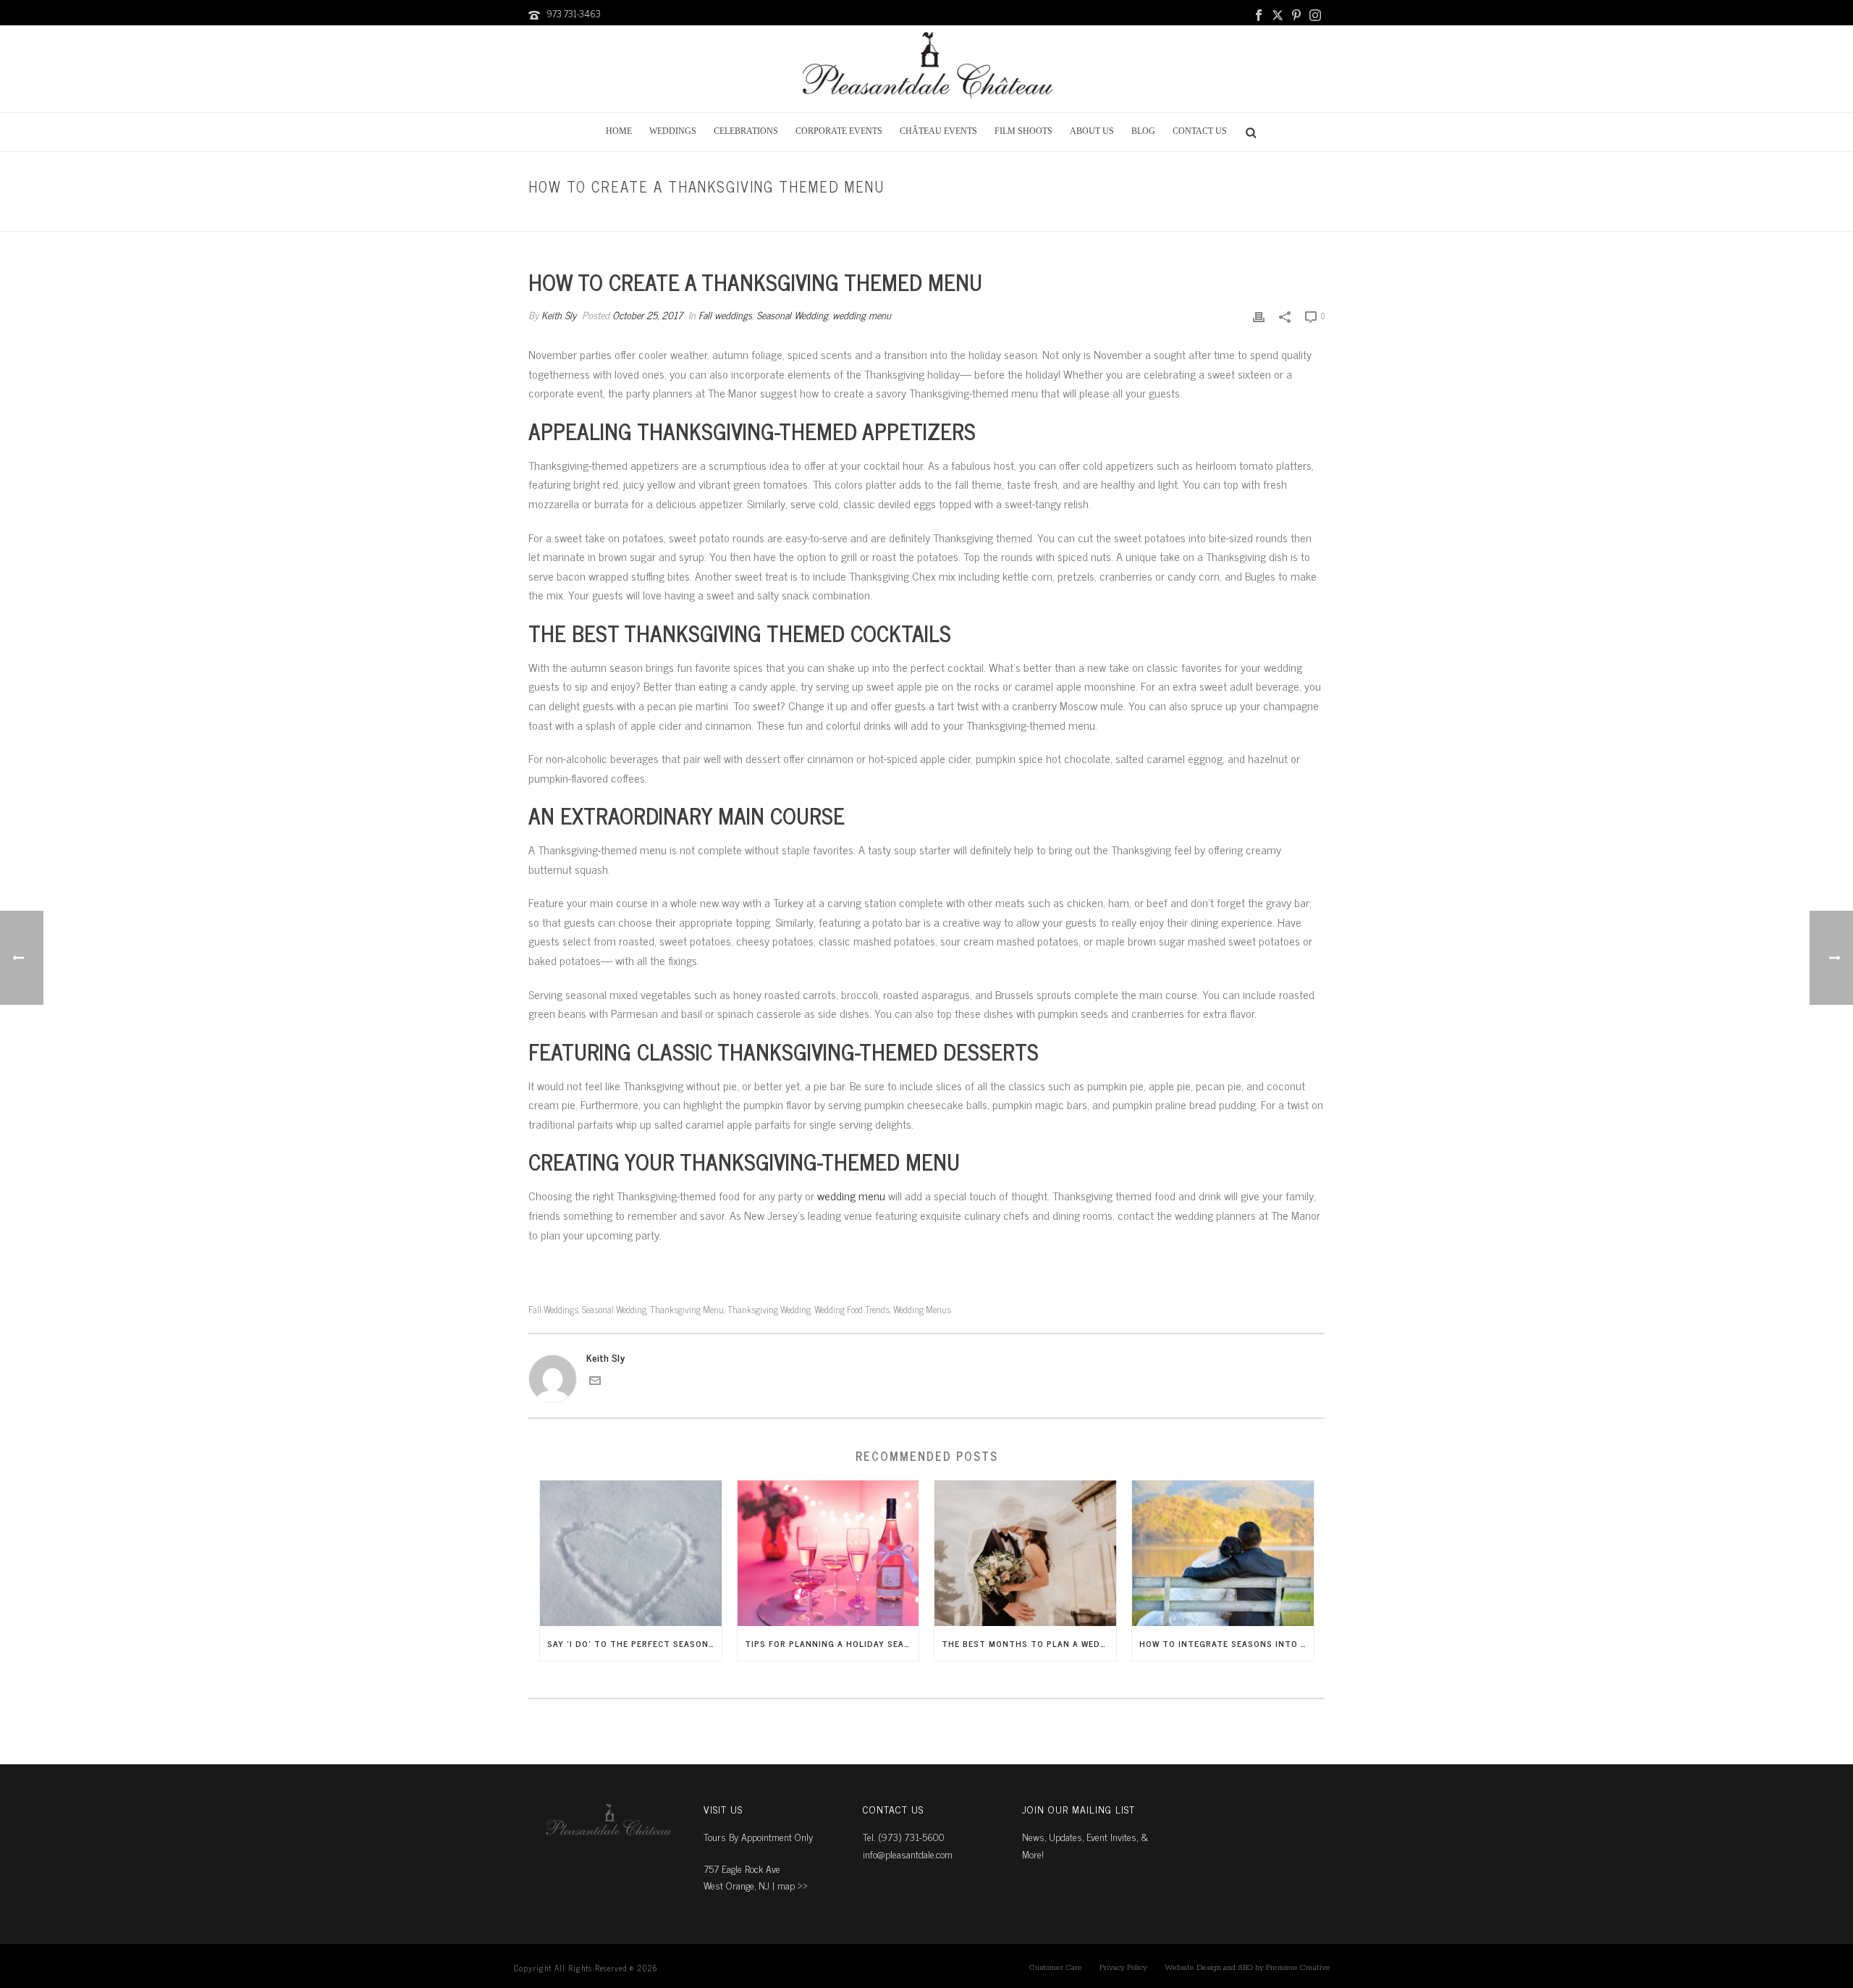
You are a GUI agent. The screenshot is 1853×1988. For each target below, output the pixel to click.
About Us (1092, 131)
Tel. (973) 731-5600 (904, 1836)
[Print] (1259, 315)
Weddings (673, 131)
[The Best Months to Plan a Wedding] (1025, 1553)
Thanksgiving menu (687, 1309)
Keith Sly (559, 315)
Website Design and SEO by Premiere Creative (1248, 1968)
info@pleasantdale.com (908, 1854)
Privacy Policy (1123, 1968)
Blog (1143, 131)
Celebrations (746, 131)
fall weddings (553, 1309)
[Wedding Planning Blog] (926, 69)
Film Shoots (1023, 131)
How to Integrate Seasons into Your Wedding (1227, 1643)
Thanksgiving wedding (769, 1309)
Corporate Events (839, 131)
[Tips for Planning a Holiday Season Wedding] (828, 1553)
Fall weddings (1090, 218)
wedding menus (922, 1309)
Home (619, 131)
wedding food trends (852, 1309)
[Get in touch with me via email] (595, 1382)
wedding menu (862, 315)
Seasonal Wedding (792, 315)
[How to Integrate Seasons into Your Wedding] (1223, 1553)
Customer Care (1056, 1968)
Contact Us (1200, 131)
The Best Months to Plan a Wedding (1029, 1643)
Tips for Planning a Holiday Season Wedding (832, 1643)
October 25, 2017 (647, 315)
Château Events (938, 131)
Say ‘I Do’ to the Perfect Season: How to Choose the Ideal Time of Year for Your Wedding (634, 1643)
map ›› (793, 1885)
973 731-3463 (574, 13)
